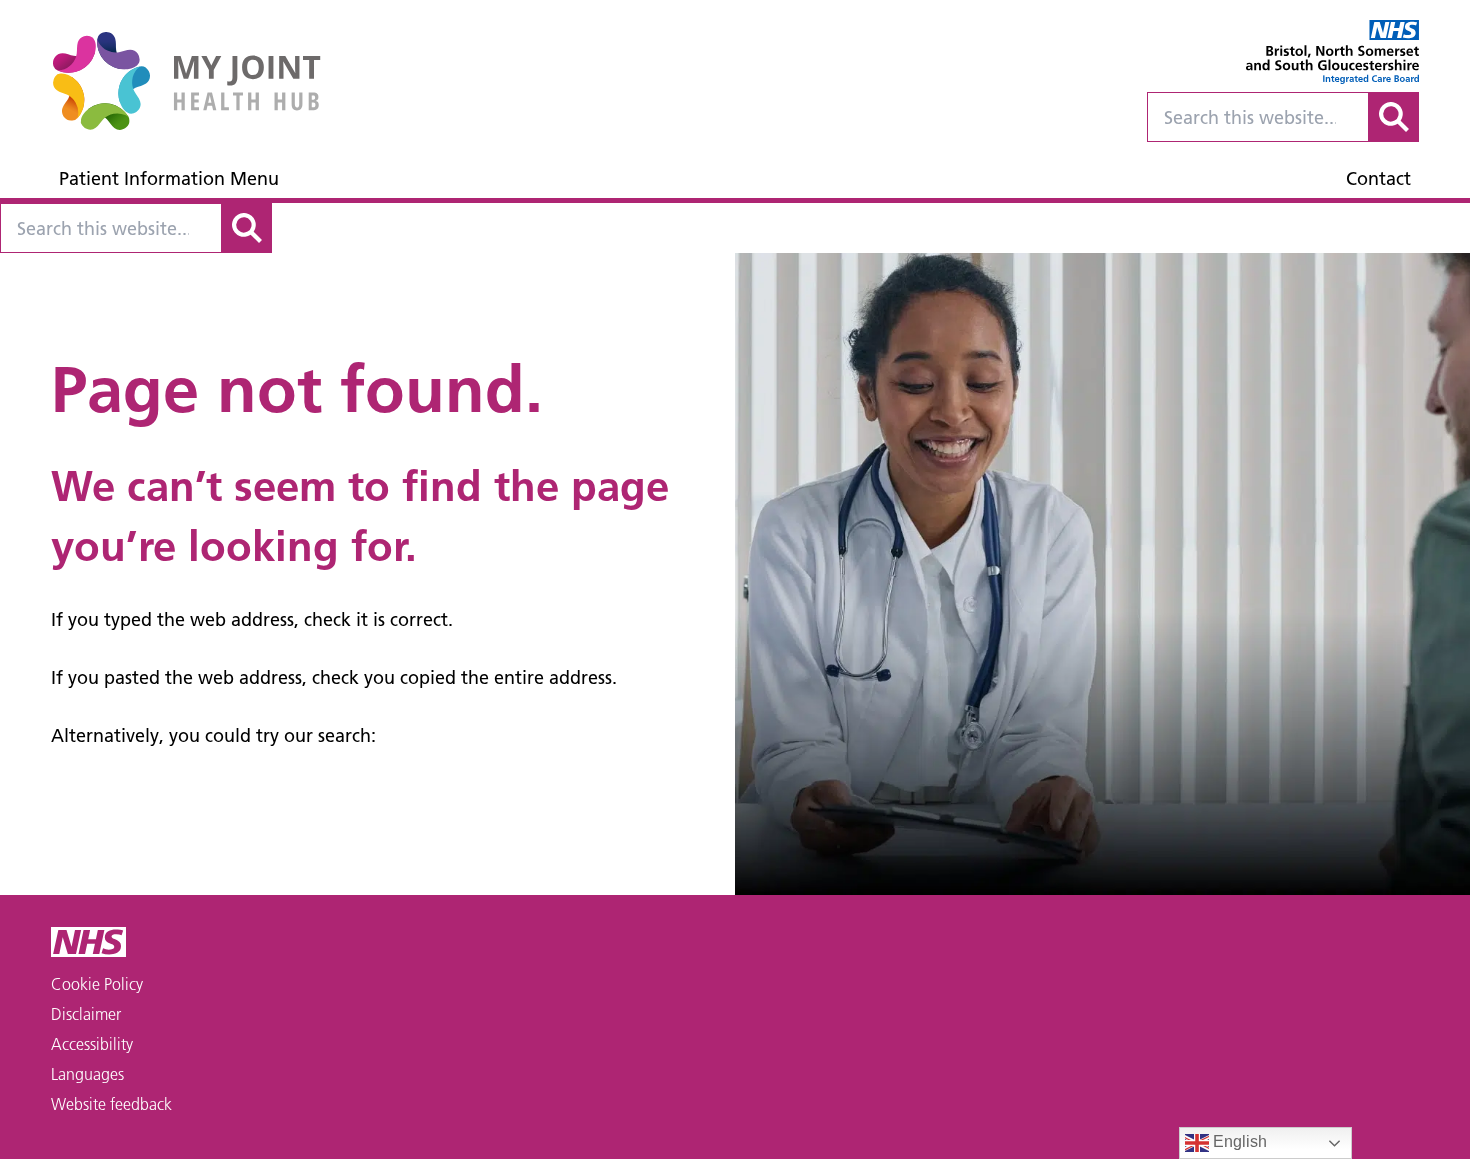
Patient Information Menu (169, 178)
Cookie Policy (97, 984)
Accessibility (92, 1044)
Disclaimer (86, 1014)
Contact (1378, 178)
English (1238, 1141)
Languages (87, 1074)
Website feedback (111, 1104)
